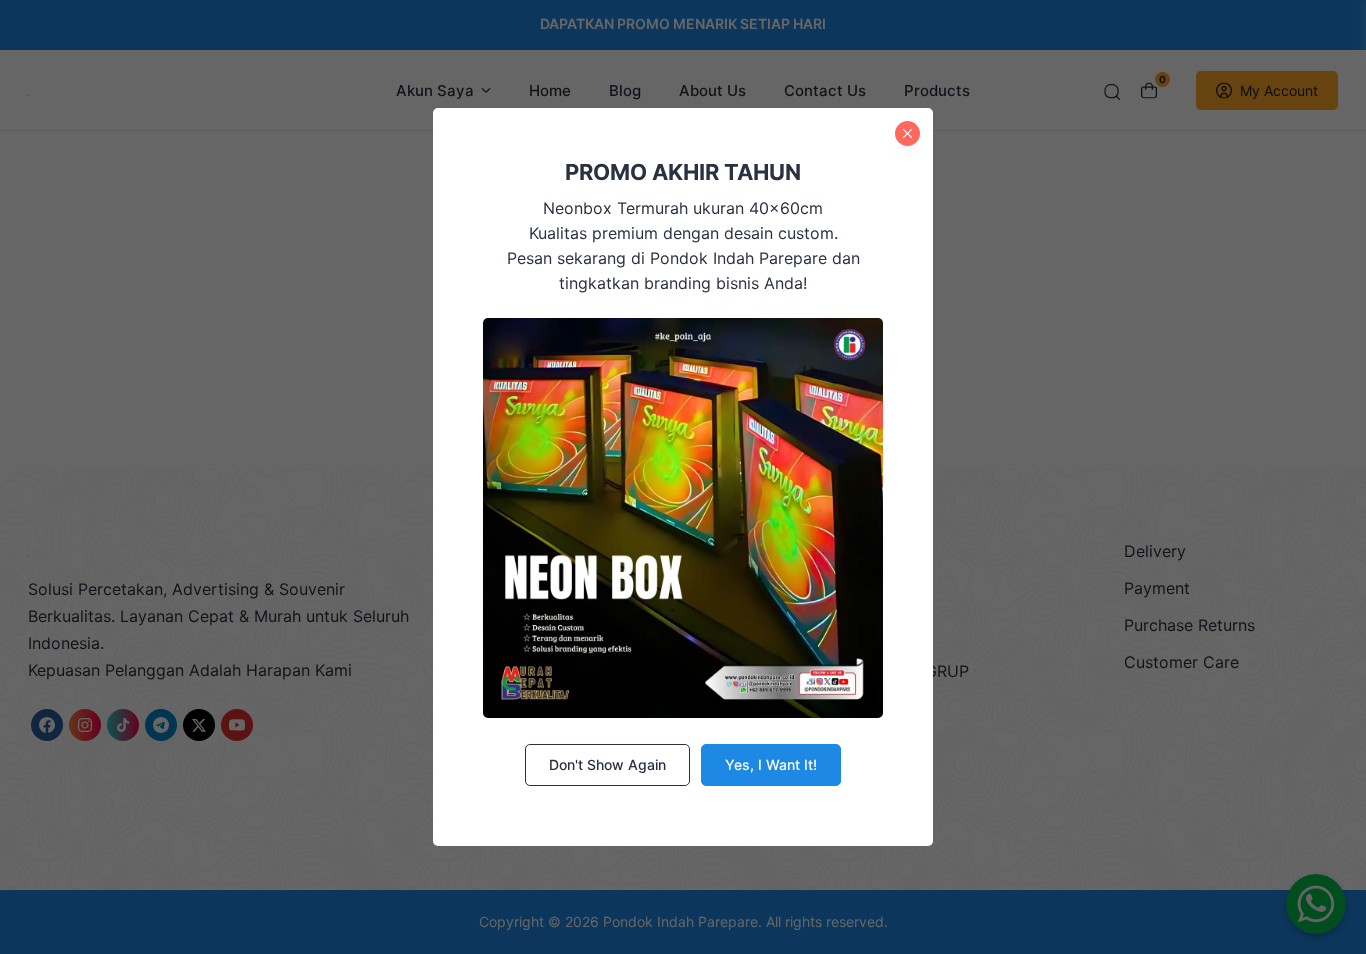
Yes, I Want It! (771, 764)
